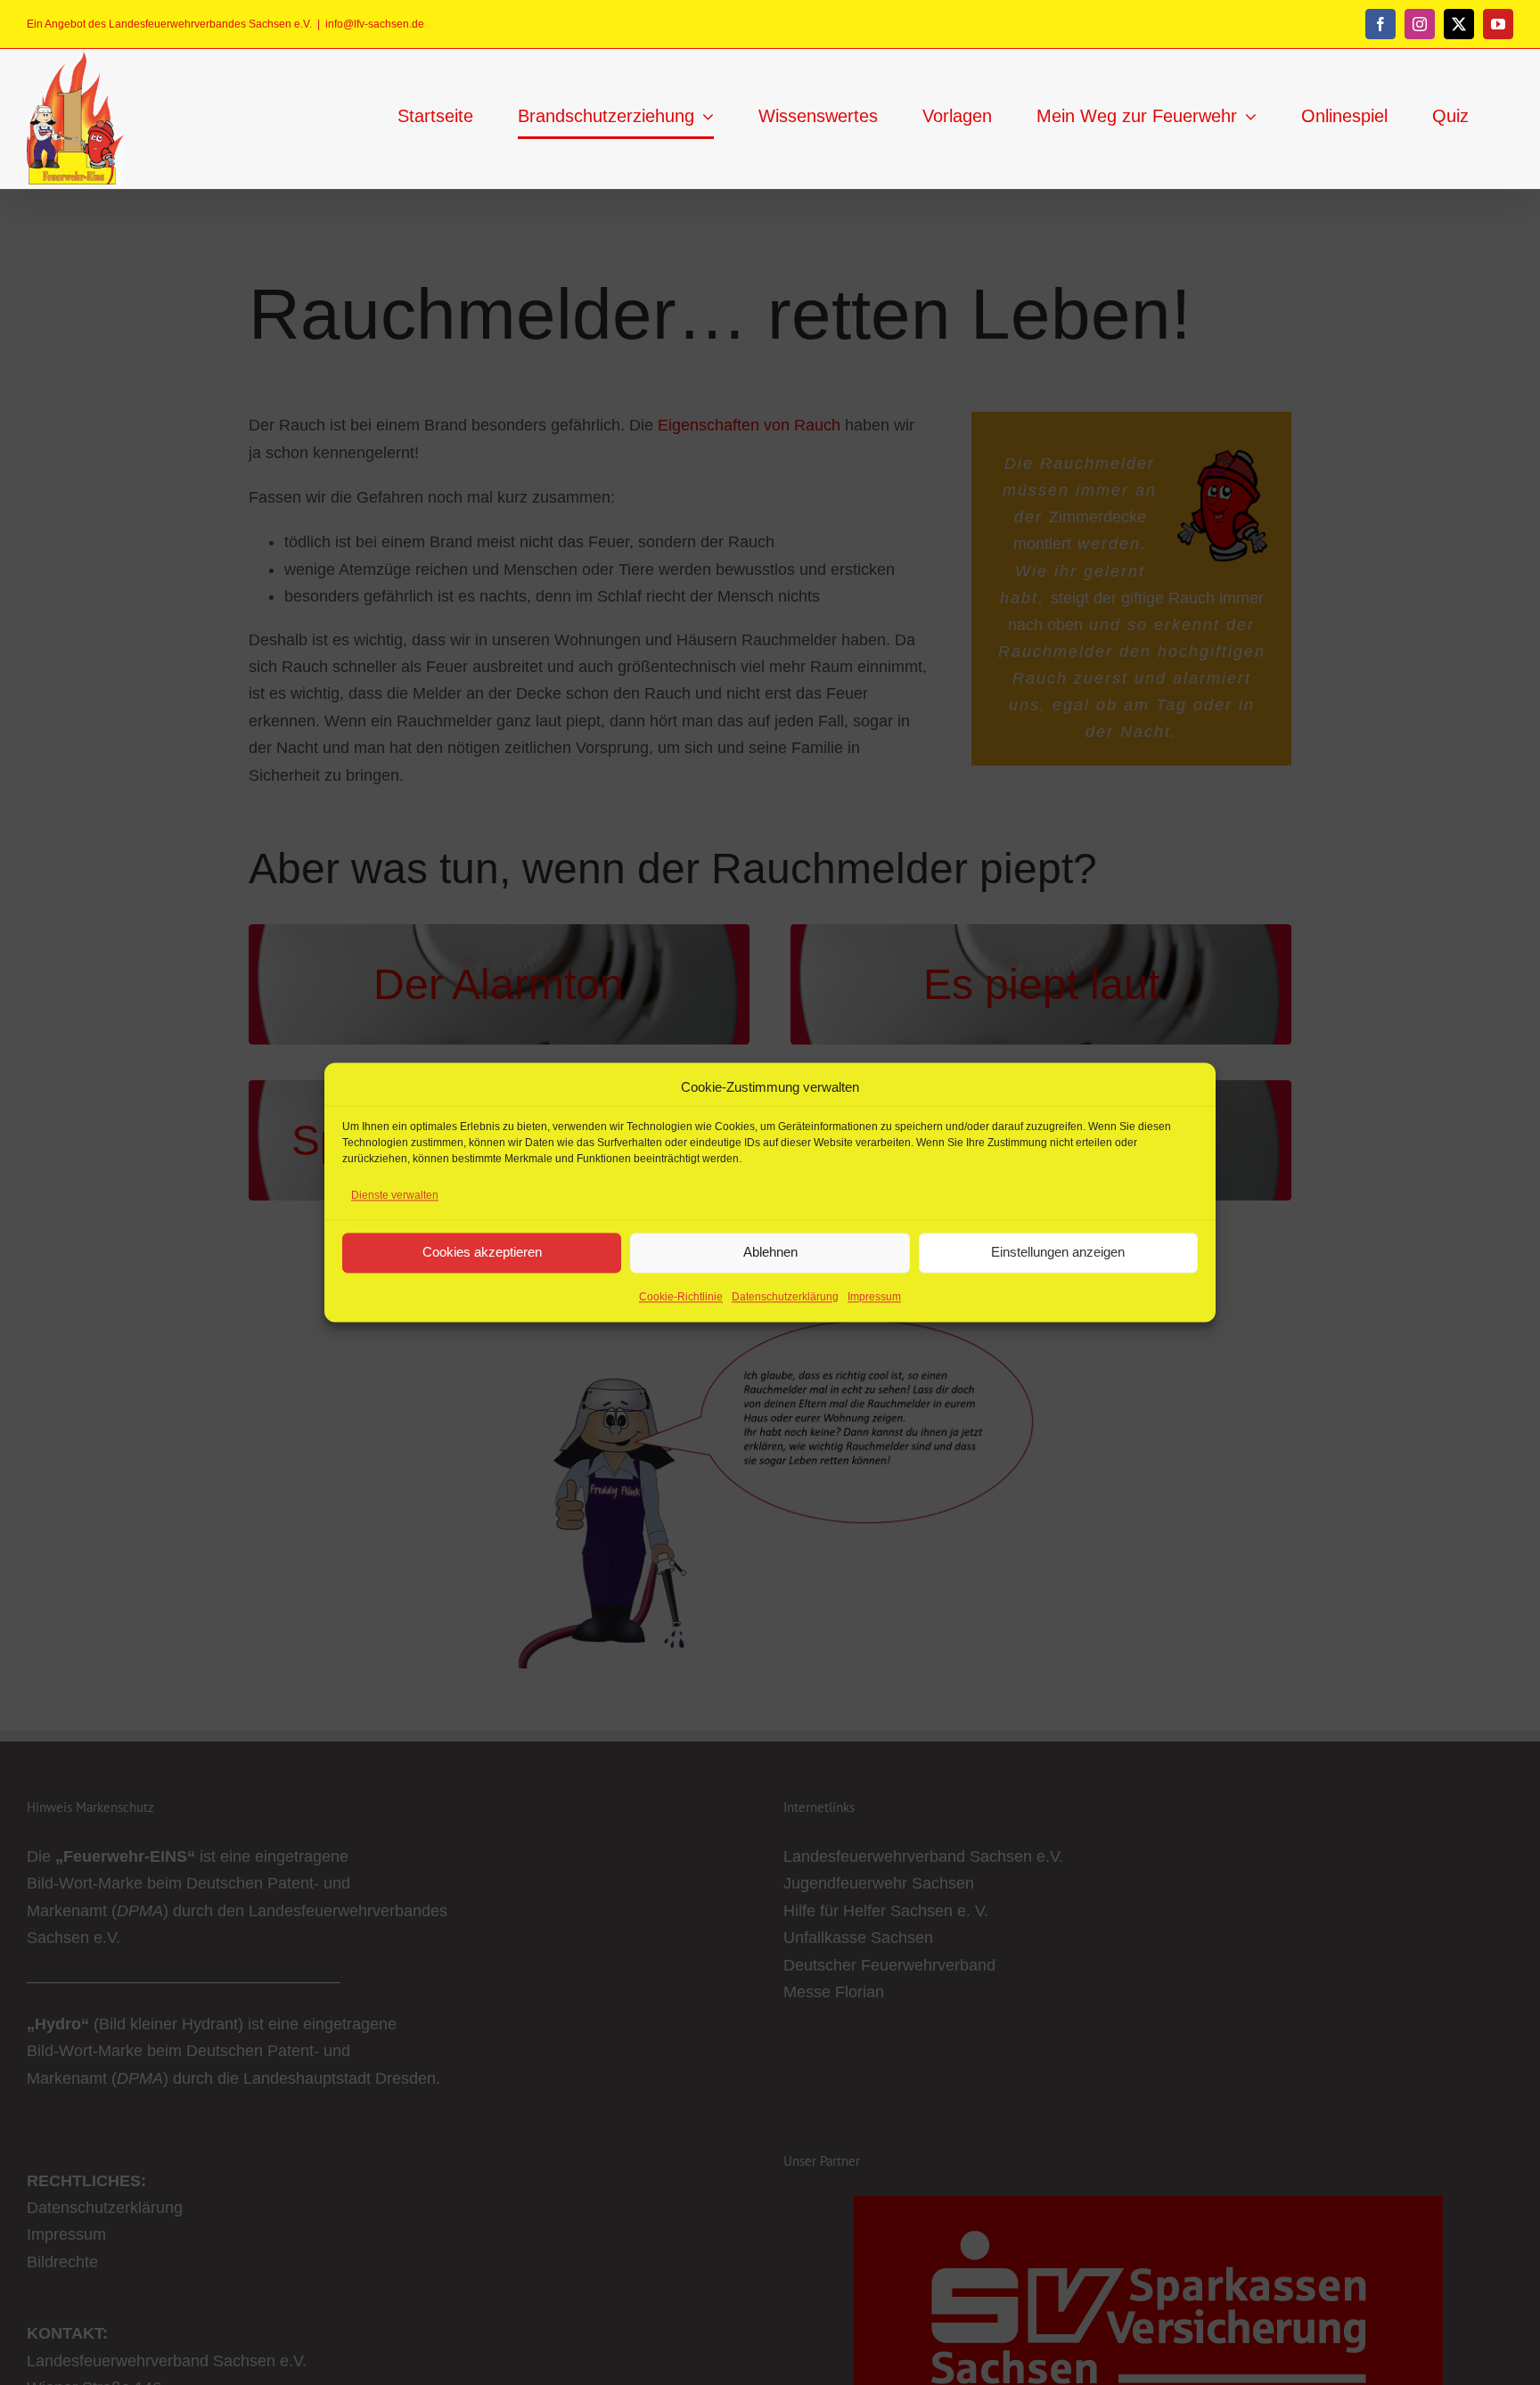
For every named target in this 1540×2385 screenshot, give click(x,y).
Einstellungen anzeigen (1058, 1253)
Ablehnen (770, 1253)
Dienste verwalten (395, 1196)
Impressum (874, 1297)
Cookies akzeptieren (482, 1253)
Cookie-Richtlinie (681, 1297)
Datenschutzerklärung (785, 1297)
